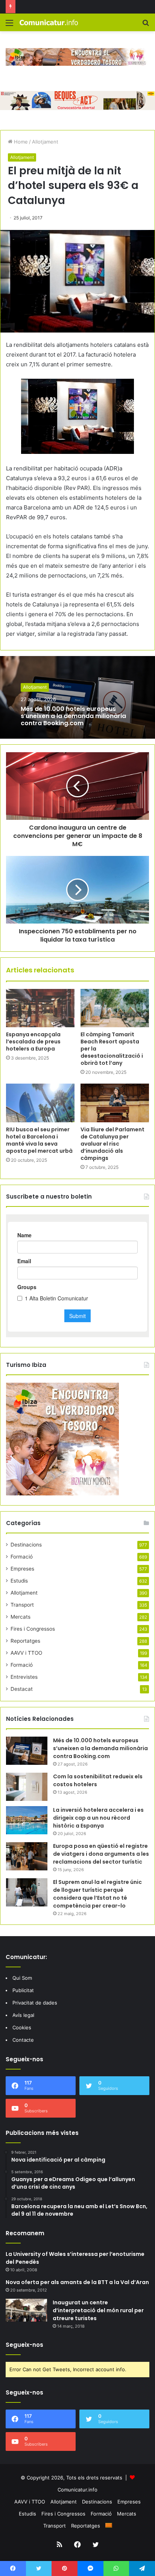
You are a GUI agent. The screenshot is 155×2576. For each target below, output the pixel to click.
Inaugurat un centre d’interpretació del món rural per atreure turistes (98, 2310)
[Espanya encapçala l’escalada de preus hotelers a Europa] (40, 1008)
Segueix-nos (24, 2345)
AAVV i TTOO (26, 1653)
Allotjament (45, 142)
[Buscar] (146, 25)
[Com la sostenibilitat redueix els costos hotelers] (27, 1787)
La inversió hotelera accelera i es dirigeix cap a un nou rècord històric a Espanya (98, 1818)
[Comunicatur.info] (49, 22)
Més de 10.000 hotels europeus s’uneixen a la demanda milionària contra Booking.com (73, 716)
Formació (22, 1557)
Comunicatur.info (77, 2490)
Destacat (22, 1689)
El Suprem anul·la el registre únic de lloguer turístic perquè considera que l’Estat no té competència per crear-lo (97, 1894)
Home (20, 142)
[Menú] (9, 25)
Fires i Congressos (33, 1629)
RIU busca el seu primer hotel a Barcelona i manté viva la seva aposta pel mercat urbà (39, 1140)
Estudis (19, 1581)
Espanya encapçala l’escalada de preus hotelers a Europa (33, 1042)
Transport (22, 1605)
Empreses (22, 1569)
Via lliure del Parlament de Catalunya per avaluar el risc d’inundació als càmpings (112, 1144)
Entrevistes (24, 1677)
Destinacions (26, 1545)
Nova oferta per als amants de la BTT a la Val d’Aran (77, 2282)
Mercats (21, 1617)
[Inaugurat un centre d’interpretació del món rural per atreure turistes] (26, 2310)
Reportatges (25, 1641)
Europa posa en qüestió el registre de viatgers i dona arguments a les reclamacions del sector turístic (101, 1854)
